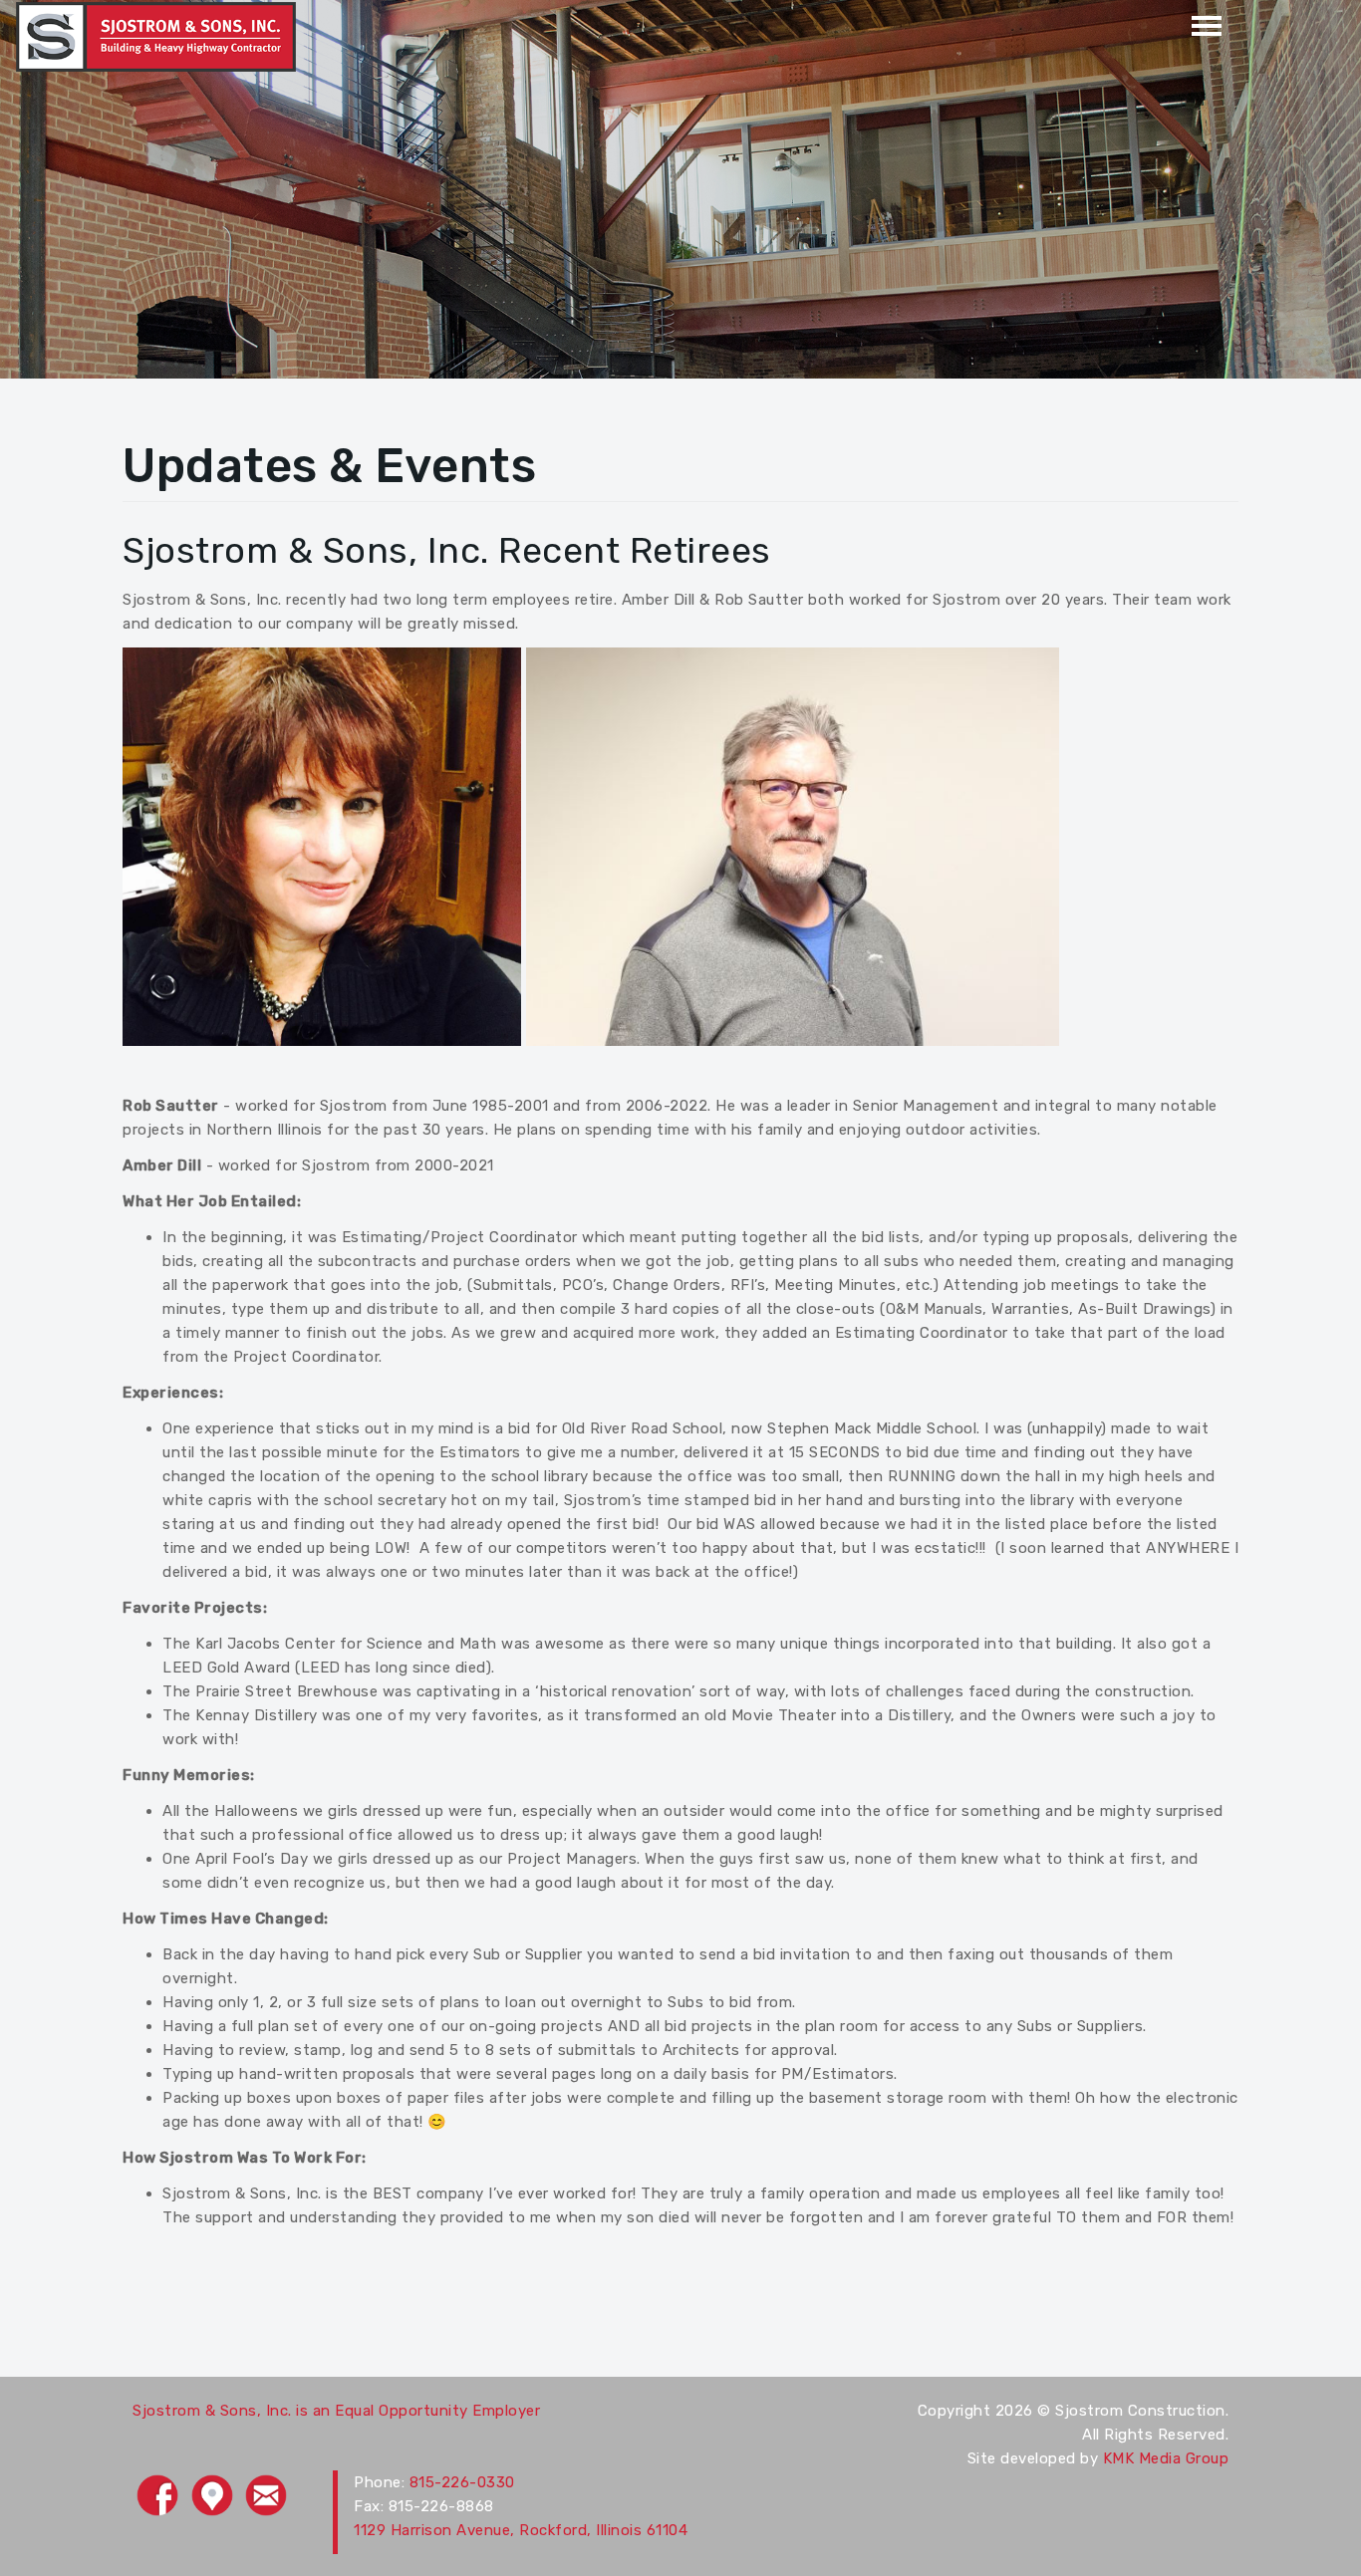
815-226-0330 (462, 2482)
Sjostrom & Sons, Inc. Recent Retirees (447, 550)
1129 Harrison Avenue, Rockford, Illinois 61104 (521, 2530)
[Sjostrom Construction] (156, 36)
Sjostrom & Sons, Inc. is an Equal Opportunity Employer (336, 2411)
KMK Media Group (1166, 2458)
